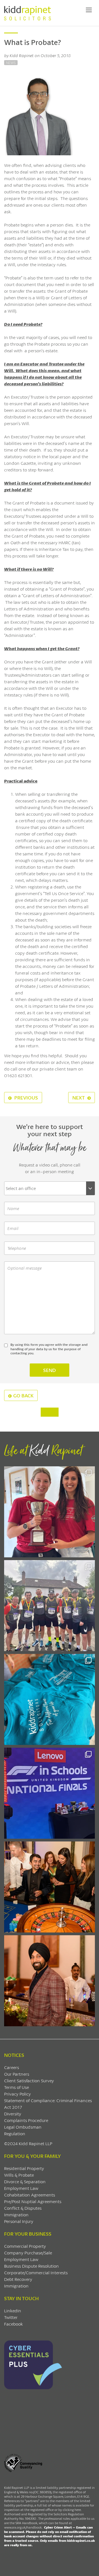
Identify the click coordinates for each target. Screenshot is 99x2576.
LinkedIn (13, 2311)
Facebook (13, 2324)
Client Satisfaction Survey (29, 2080)
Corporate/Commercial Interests (36, 2272)
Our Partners (17, 2074)
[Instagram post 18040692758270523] (50, 1887)
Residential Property (24, 2168)
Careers (12, 2067)
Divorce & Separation (25, 2181)
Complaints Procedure (26, 2120)
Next (79, 1098)
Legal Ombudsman (23, 2127)
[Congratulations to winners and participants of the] (50, 1512)
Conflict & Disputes (23, 2208)
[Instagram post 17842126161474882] (50, 1793)
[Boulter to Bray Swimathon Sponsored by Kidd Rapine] (50, 1699)
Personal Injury (19, 2221)
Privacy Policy (17, 2094)
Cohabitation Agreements (30, 2195)
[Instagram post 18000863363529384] (50, 1981)
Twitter (11, 2317)
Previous (26, 1098)
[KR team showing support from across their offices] (50, 1606)
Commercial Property (25, 2246)
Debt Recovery (18, 2279)
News (11, 63)
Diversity (13, 2114)
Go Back (23, 1395)
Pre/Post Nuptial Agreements (33, 2201)
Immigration (16, 2215)
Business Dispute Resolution (31, 2266)
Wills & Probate (19, 2175)
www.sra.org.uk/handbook (23, 2527)
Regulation (15, 2133)
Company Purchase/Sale (28, 2253)
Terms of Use (16, 2087)
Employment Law (21, 2188)
